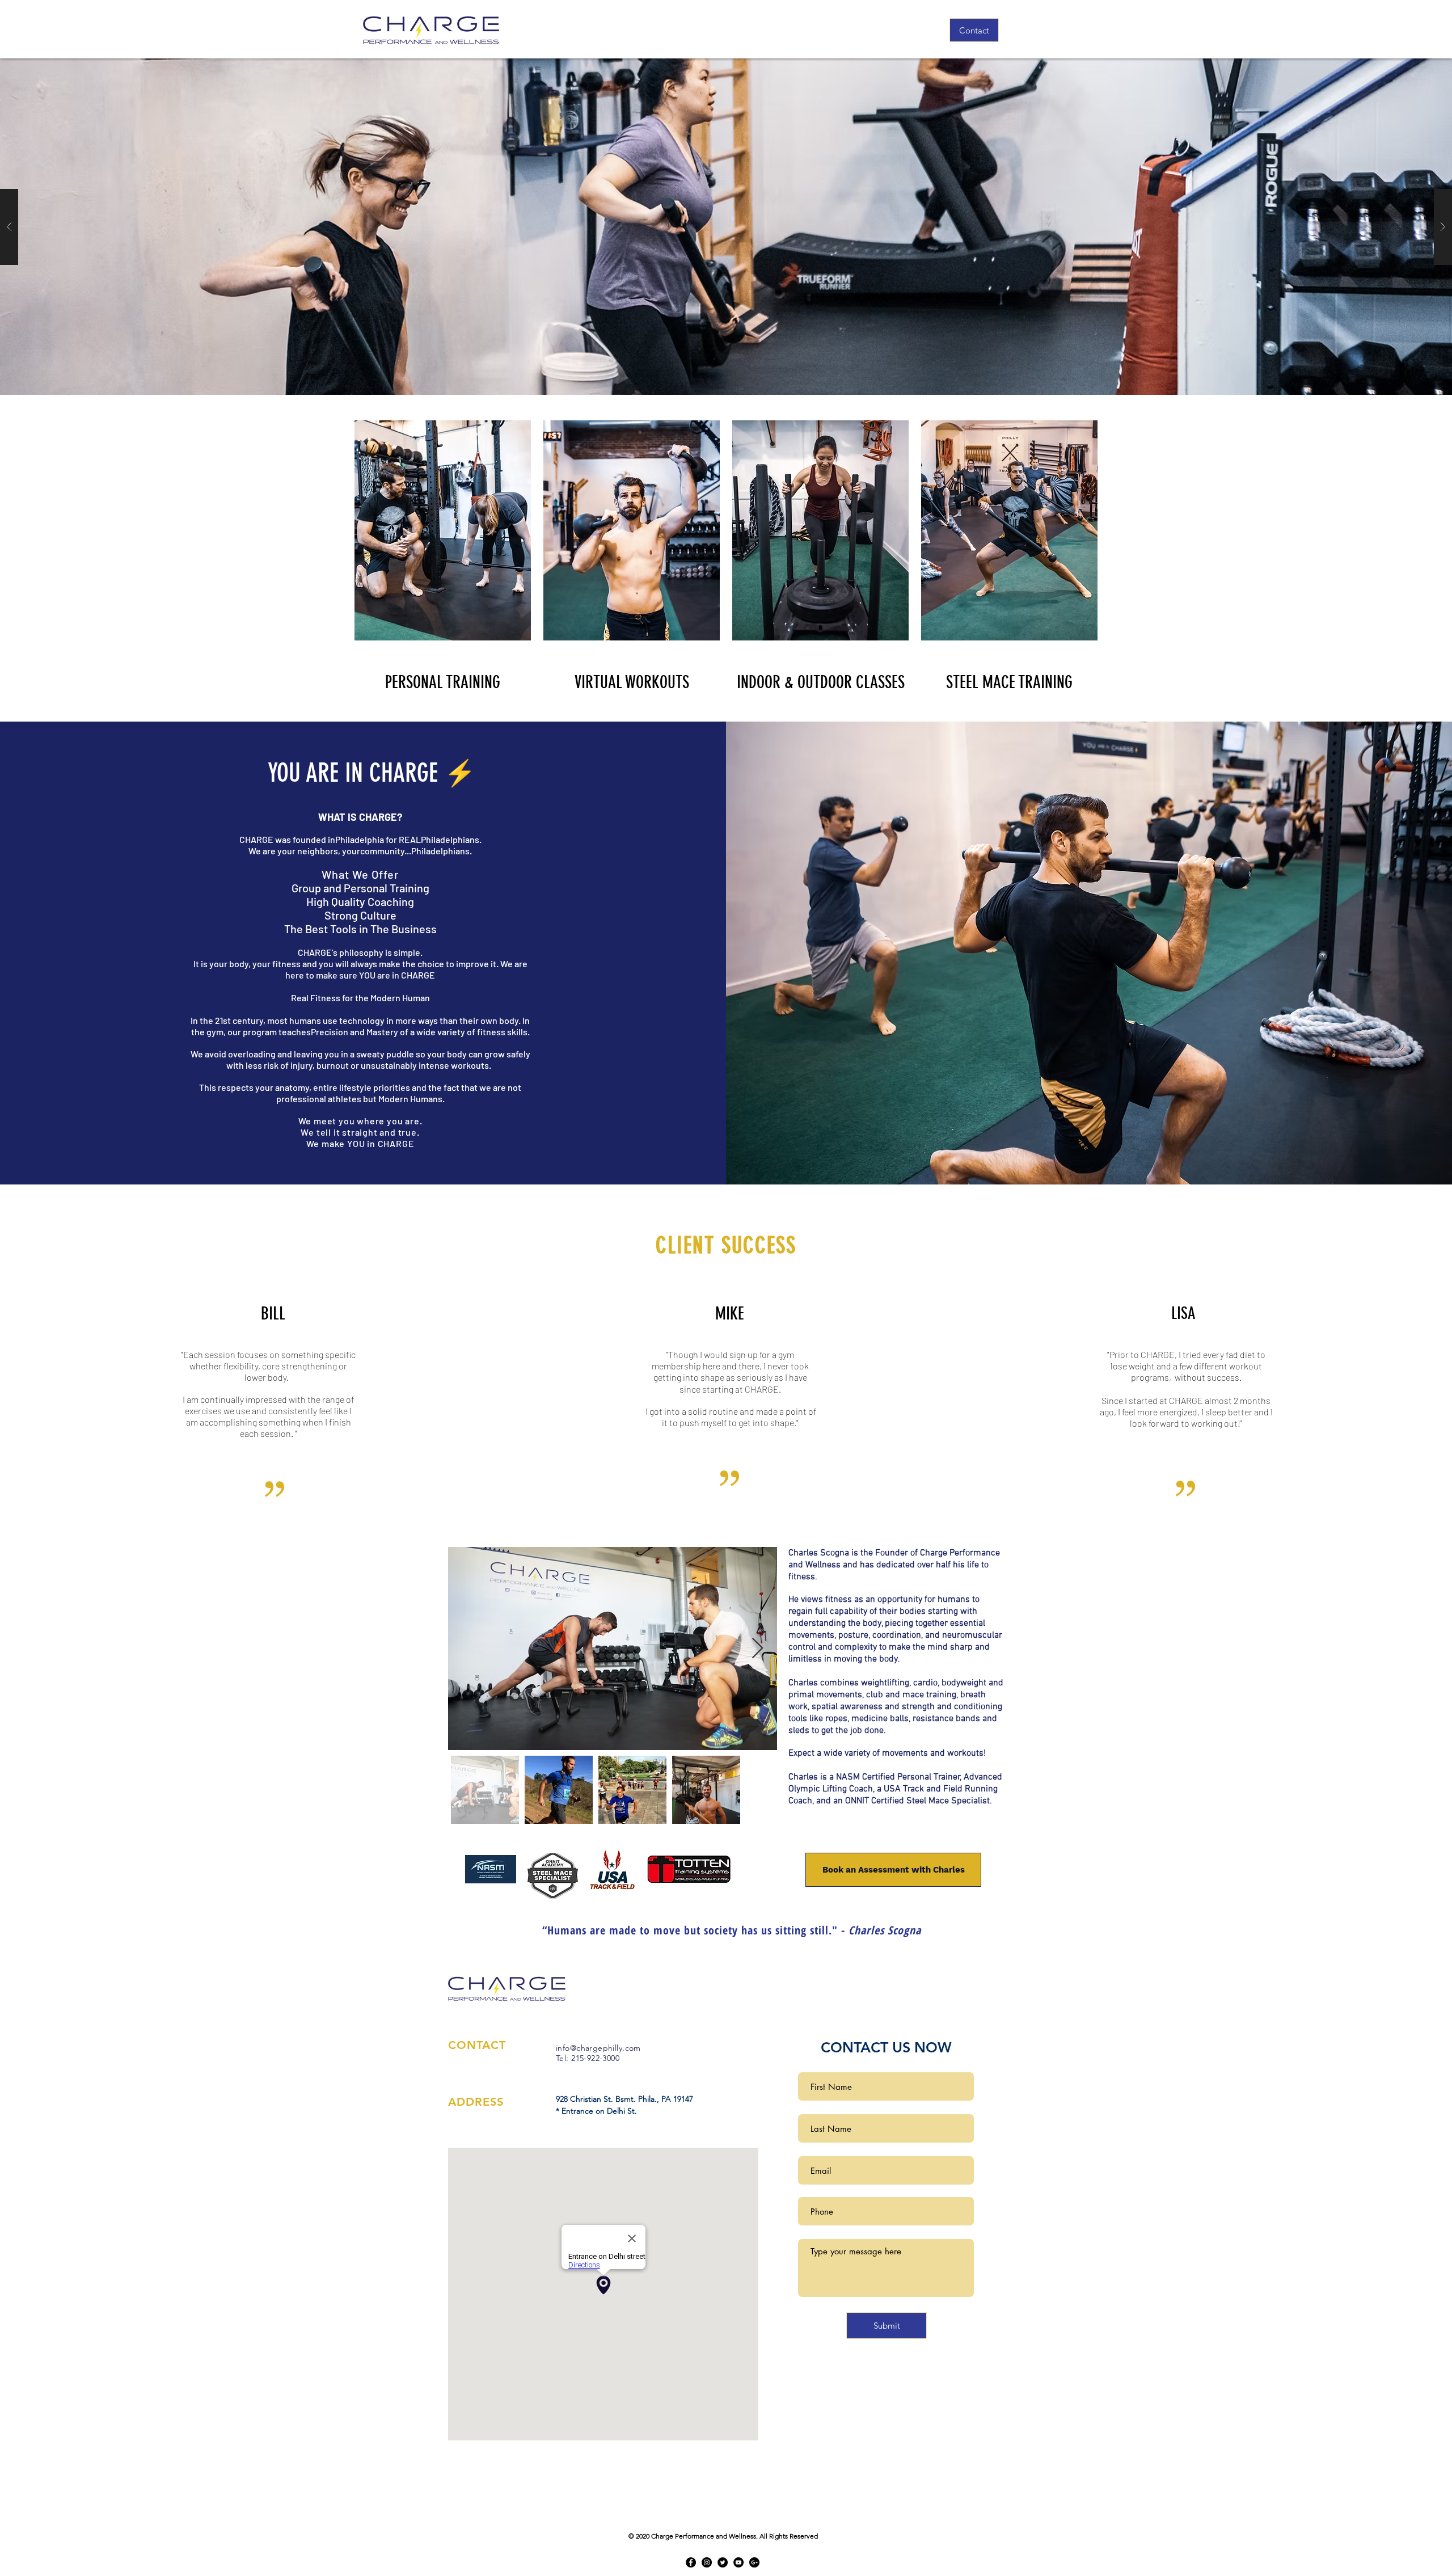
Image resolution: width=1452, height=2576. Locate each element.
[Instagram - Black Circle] (707, 2562)
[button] (726, 227)
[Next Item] (757, 1649)
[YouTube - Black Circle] (738, 2562)
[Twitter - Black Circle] (723, 2562)
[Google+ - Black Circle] (754, 2562)
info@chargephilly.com (598, 2048)
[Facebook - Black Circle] (691, 2562)
